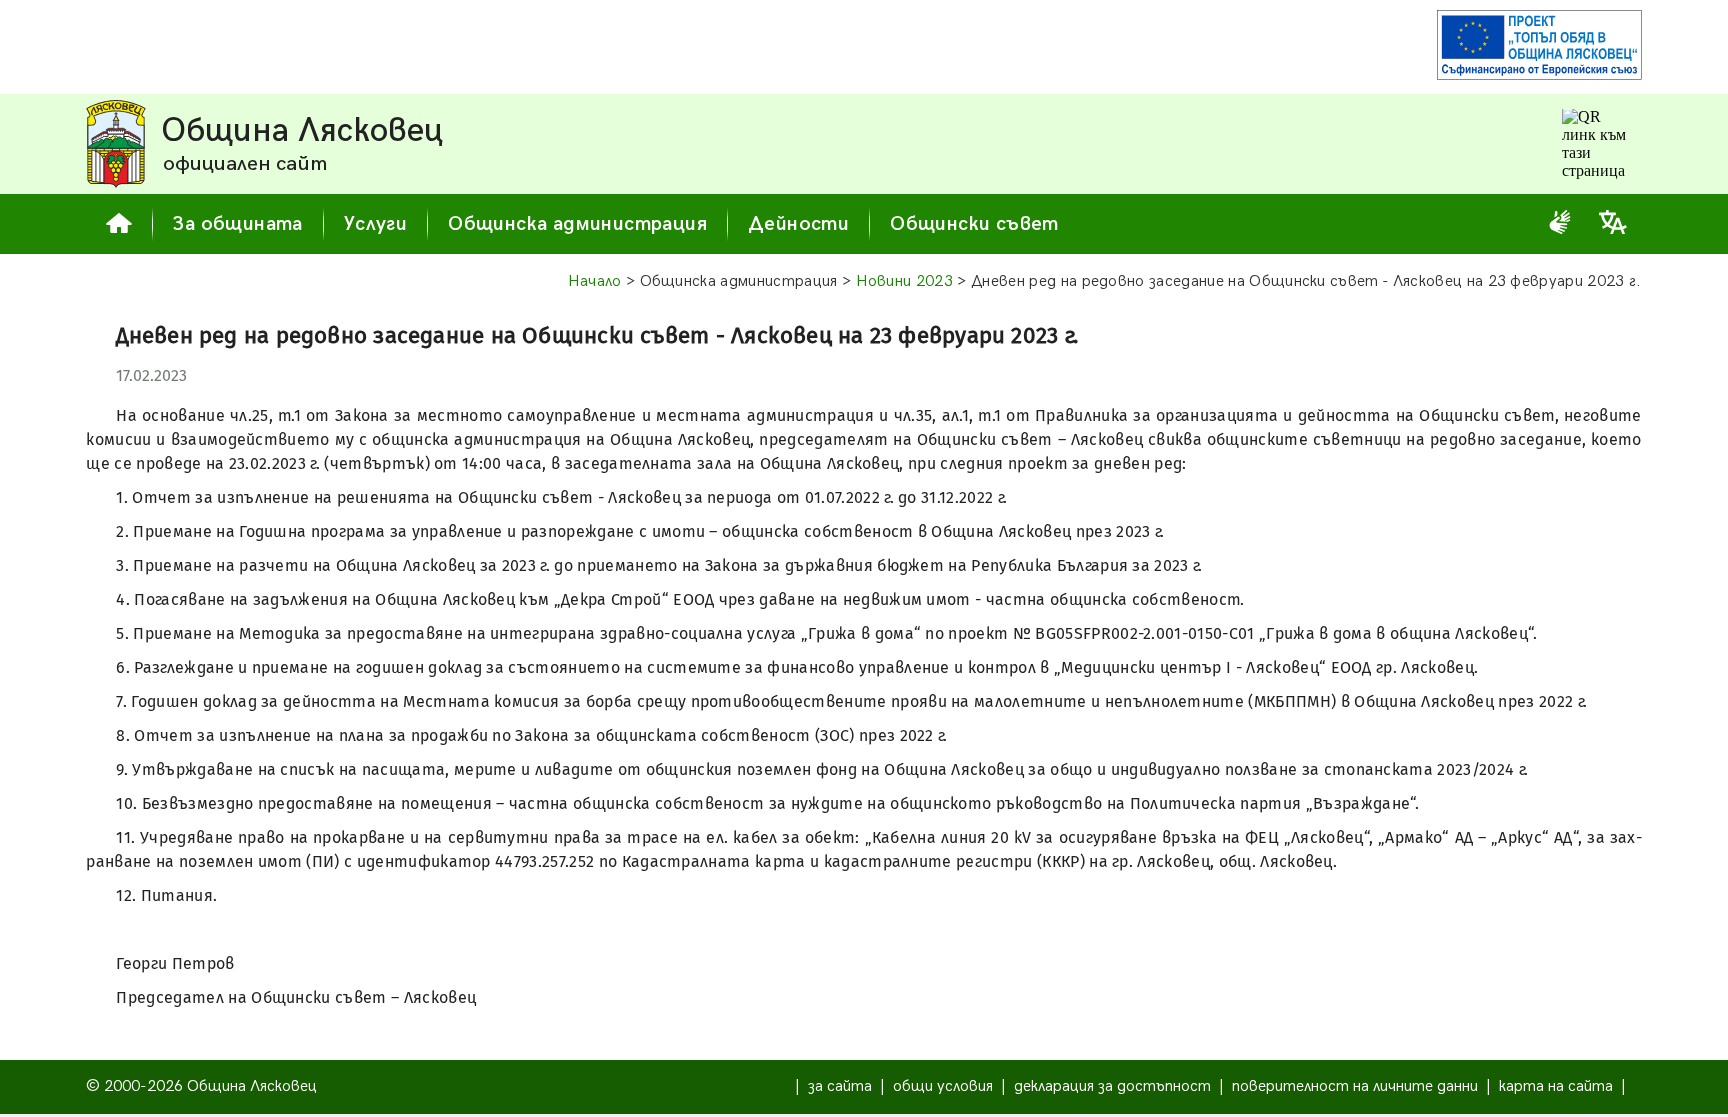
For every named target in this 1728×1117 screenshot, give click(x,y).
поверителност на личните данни (1355, 1086)
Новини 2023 (905, 281)
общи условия (943, 1086)
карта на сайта (1556, 1086)
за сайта (840, 1086)
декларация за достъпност (1112, 1086)
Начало (595, 281)
